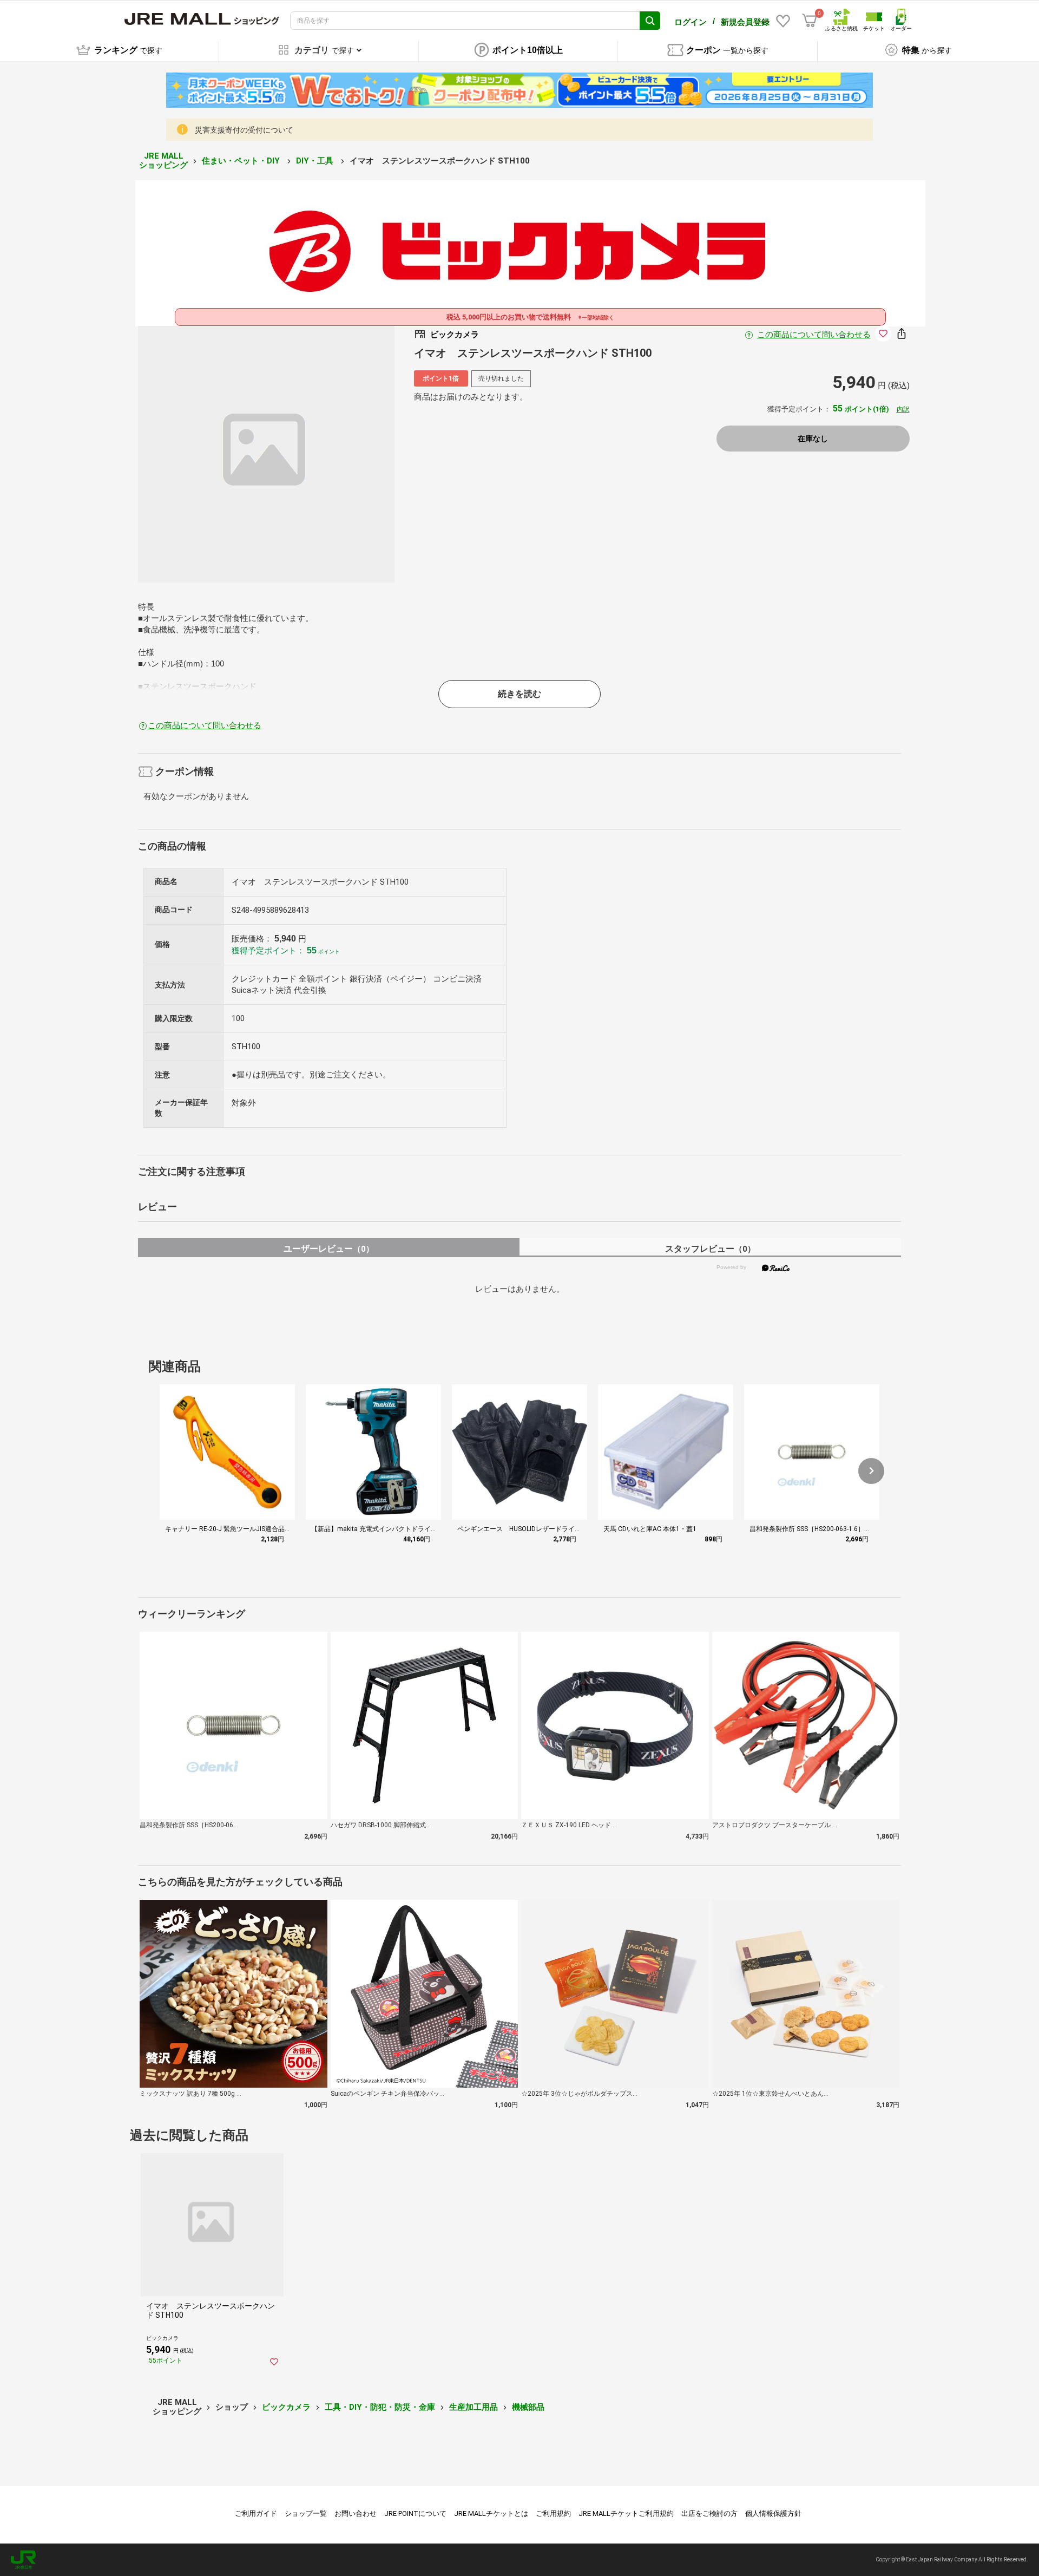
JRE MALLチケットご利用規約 (626, 2513)
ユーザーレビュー (329, 1249)
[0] (810, 21)
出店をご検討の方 (709, 2513)
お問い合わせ (356, 2513)
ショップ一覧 (306, 2513)
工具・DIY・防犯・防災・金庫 (380, 2407)
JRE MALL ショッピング (163, 161)
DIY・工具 (316, 161)
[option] (266, 454)
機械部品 (528, 2407)
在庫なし (813, 439)
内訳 (903, 409)
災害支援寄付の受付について (244, 130)
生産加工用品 (474, 2407)
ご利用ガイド (256, 2513)
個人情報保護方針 (773, 2513)
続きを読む (519, 694)
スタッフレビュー (710, 1249)
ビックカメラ (286, 2407)
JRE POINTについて (415, 2513)
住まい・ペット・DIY (242, 161)
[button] (871, 1471)
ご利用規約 (553, 2513)
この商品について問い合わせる (814, 335)
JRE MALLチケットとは (491, 2513)
